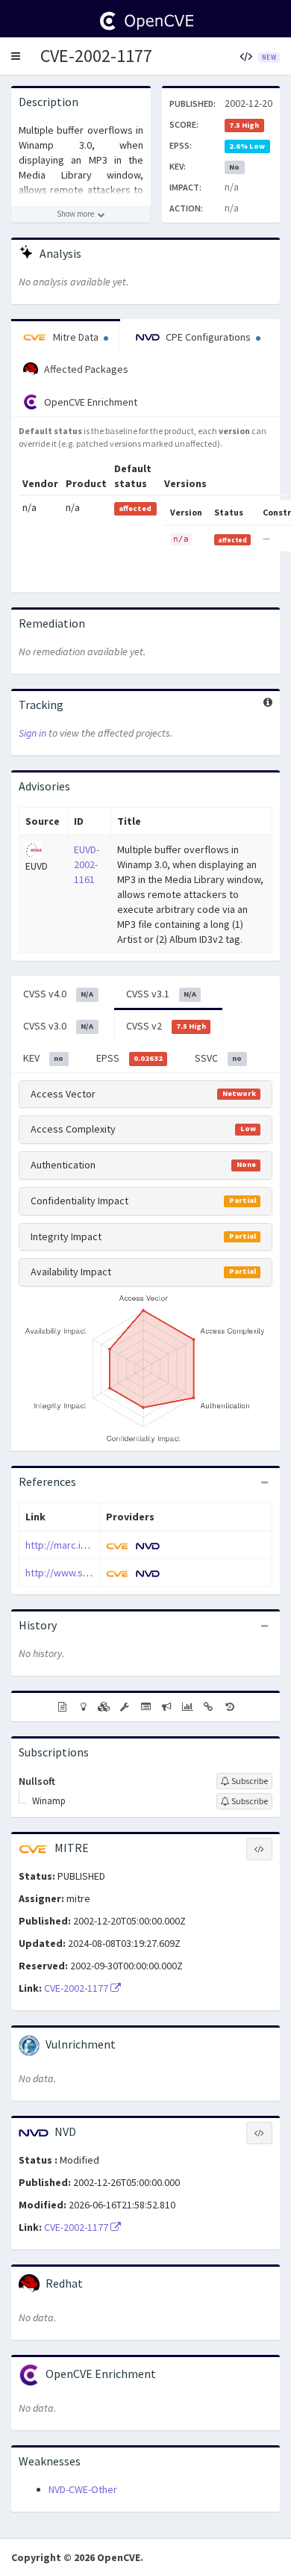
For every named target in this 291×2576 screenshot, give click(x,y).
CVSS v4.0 (58, 994)
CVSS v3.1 (161, 994)
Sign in (32, 733)
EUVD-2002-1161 (87, 864)
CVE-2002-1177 (96, 56)
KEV (43, 1058)
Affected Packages (85, 369)
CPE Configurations (208, 337)
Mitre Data (76, 337)
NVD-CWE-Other (83, 2489)
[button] (16, 56)
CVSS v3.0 (58, 1026)
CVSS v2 (166, 1026)
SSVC (218, 1058)
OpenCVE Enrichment (90, 402)
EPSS (129, 1058)
